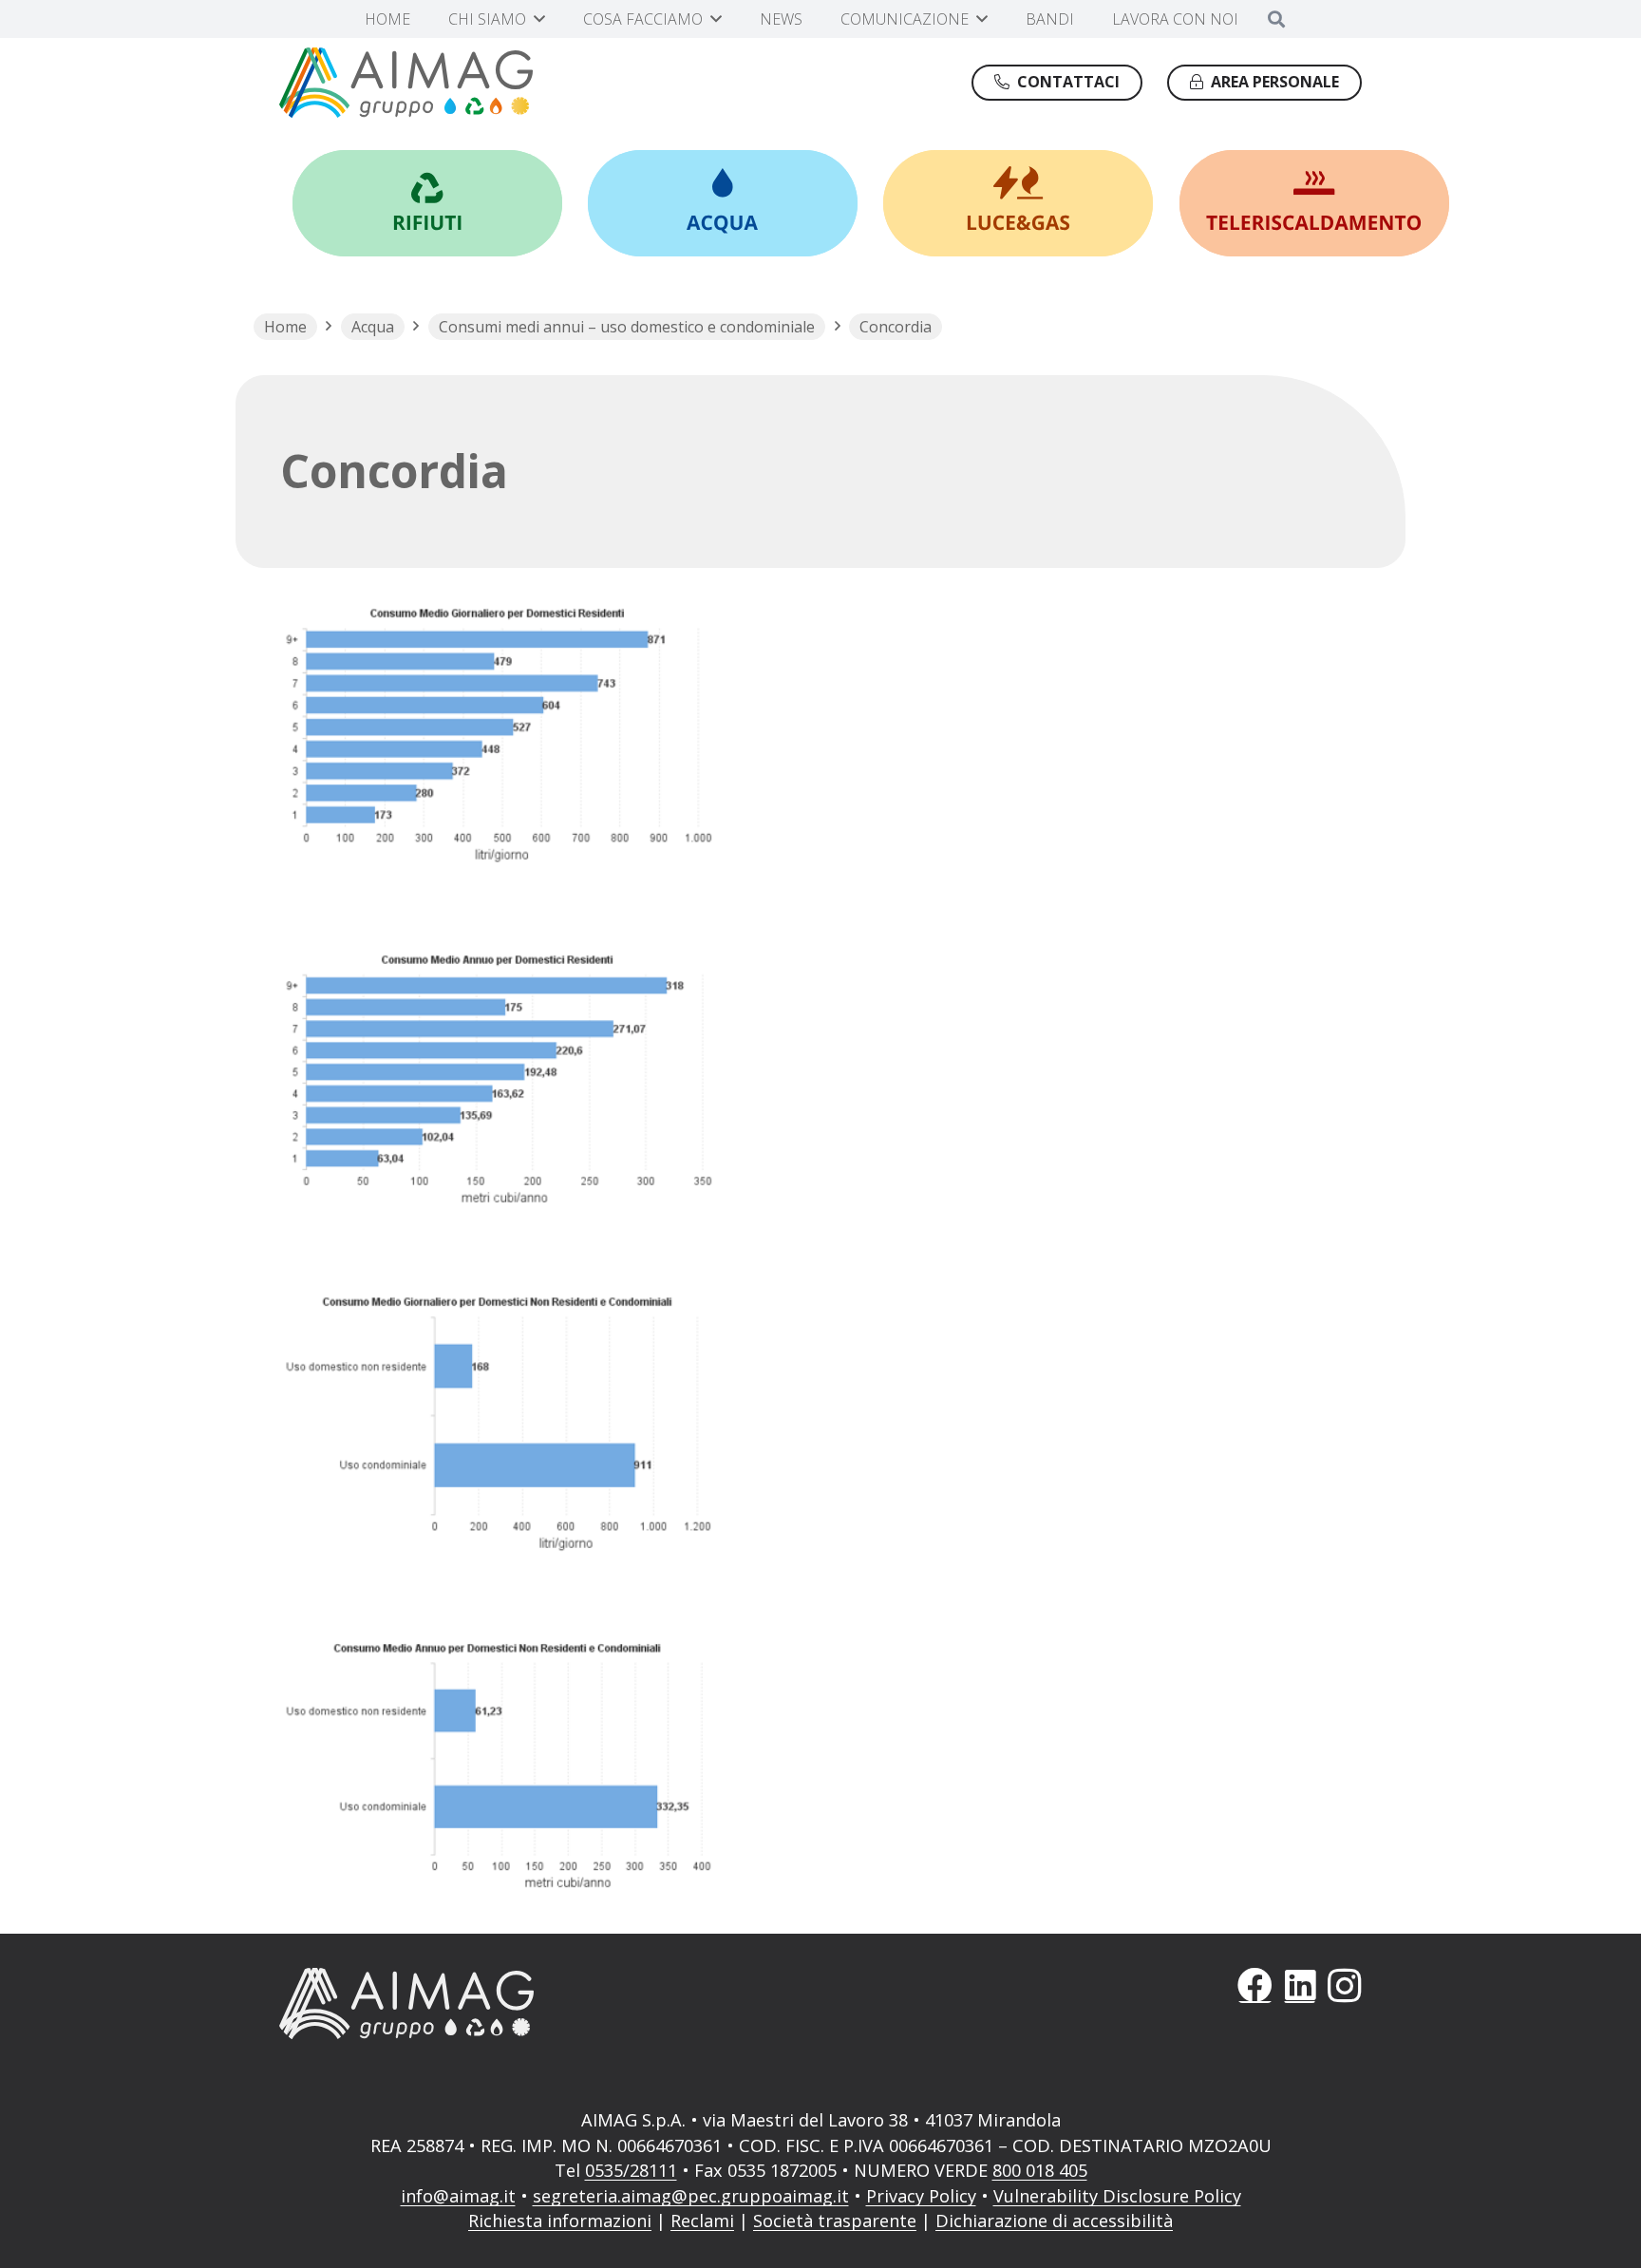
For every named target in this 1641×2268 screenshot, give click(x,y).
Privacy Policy (921, 2196)
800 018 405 (1040, 2170)
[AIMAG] (537, 2003)
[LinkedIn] (1300, 1985)
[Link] (427, 203)
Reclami (702, 2221)
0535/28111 (631, 2170)
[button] (539, 19)
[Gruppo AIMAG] (406, 83)
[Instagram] (1344, 1985)
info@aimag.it (458, 2196)
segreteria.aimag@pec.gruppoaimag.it (691, 2196)
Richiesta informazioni (560, 2221)
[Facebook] (1255, 1985)
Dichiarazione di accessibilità (1054, 2221)
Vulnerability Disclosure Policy (1117, 2196)
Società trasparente (835, 2221)
